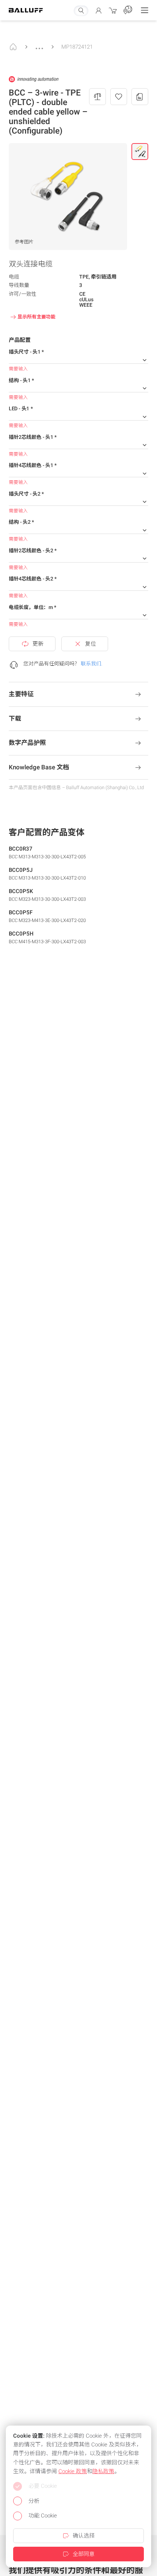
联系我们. (91, 664)
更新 (38, 644)
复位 (91, 644)
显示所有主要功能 (37, 317)
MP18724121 (77, 47)
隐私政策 (103, 2471)
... (39, 45)
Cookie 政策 (73, 2471)
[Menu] (145, 10)
